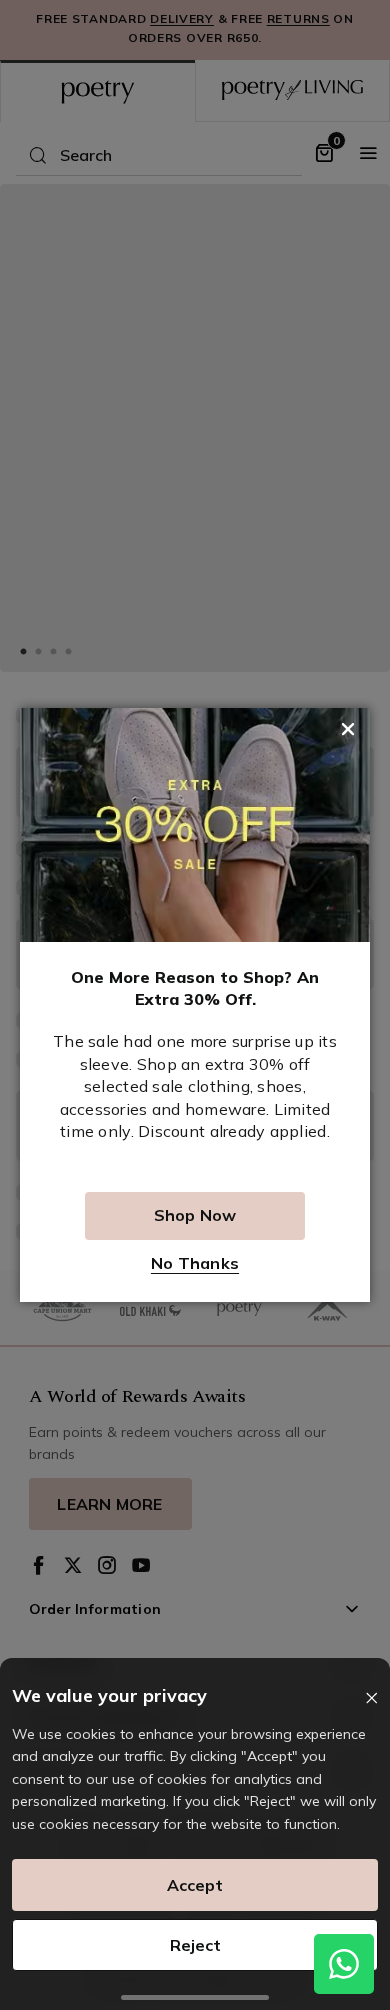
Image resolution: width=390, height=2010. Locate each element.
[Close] (371, 1698)
